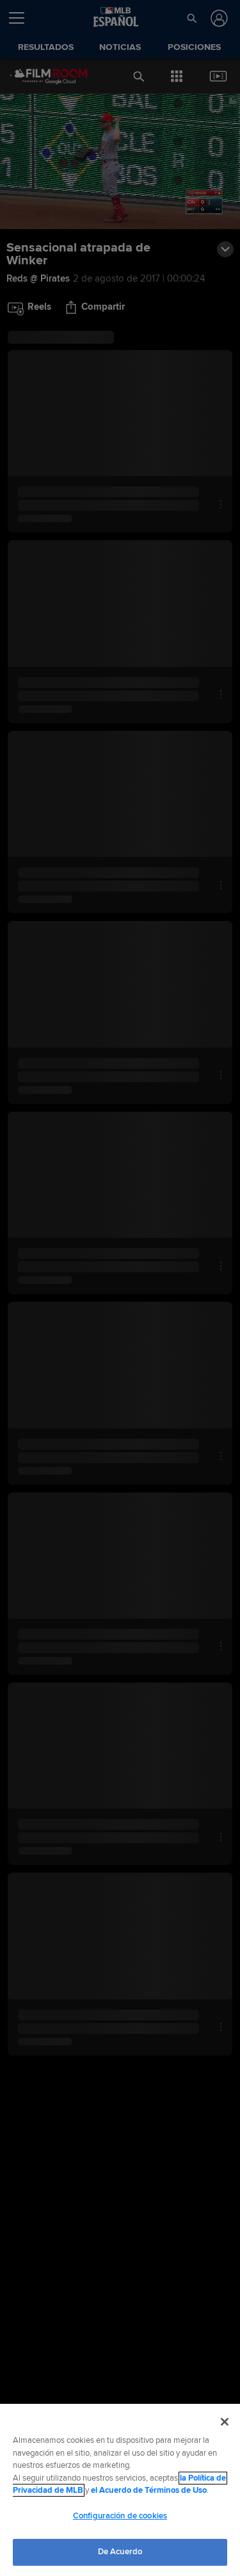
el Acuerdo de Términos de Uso (149, 2490)
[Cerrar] (225, 2422)
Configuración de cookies (120, 2516)
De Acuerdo (120, 2552)
